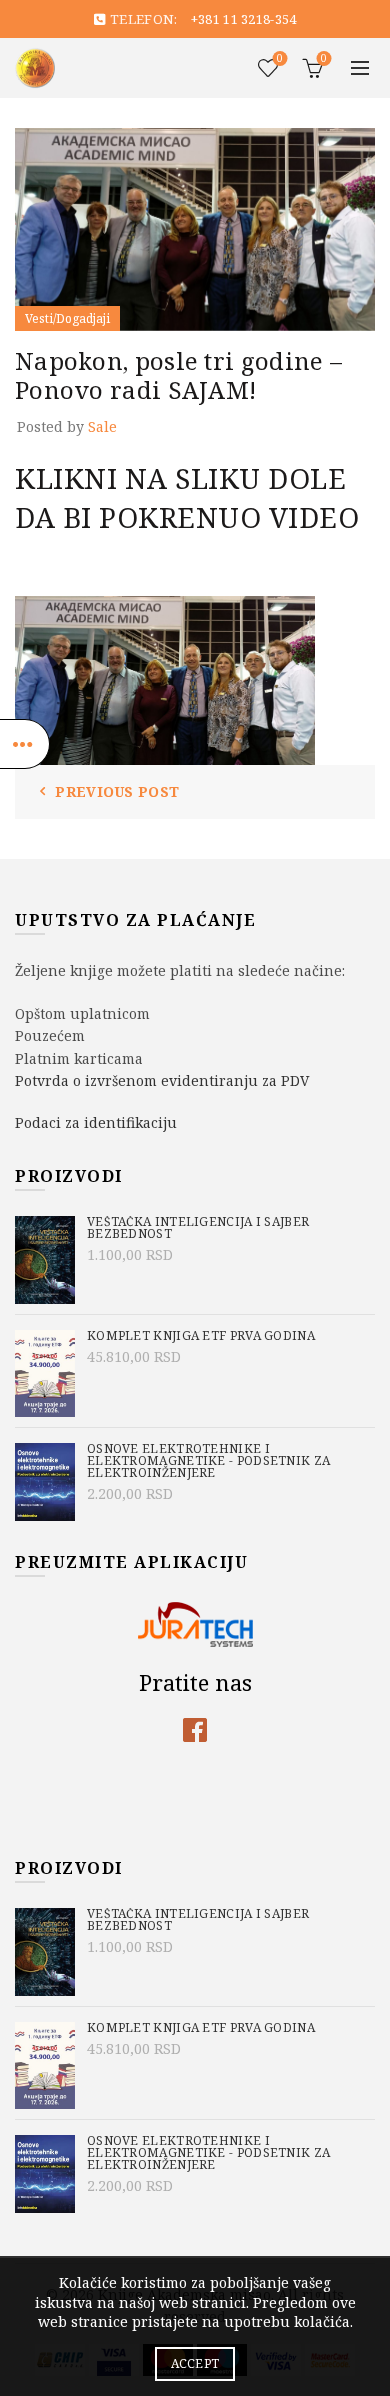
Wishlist (280, 59)
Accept (195, 2363)
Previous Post (117, 791)
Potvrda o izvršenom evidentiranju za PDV (162, 1080)
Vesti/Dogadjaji (67, 318)
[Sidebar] (25, 744)
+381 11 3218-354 (244, 19)
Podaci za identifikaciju (96, 1122)
